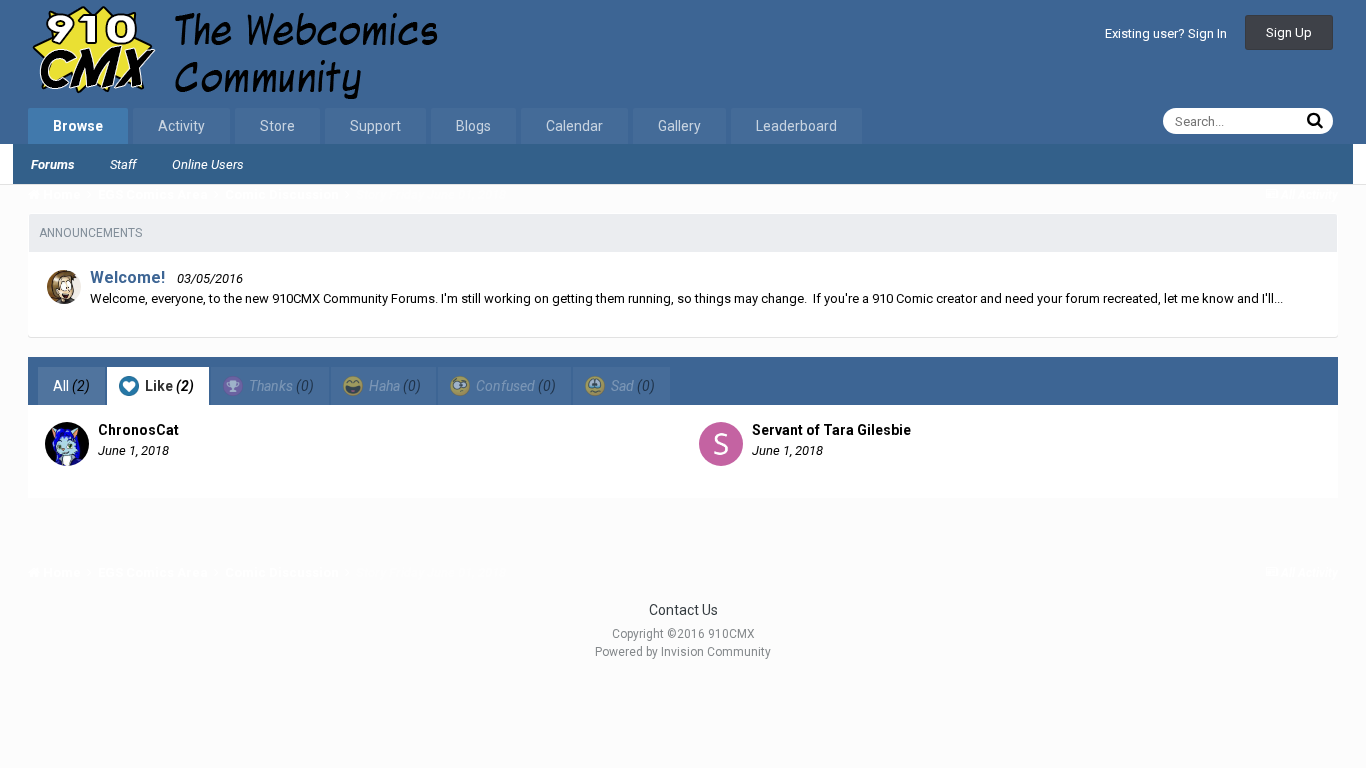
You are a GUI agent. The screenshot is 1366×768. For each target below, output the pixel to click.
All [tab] (71, 386)
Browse (78, 126)
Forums (52, 164)
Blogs (473, 126)
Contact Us (683, 610)
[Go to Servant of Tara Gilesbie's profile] (721, 444)
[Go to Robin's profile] (64, 287)
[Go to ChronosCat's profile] (67, 444)
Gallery (679, 126)
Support (375, 126)
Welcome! (127, 277)
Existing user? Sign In (1166, 33)
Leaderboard (796, 126)
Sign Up (1289, 32)
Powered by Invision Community (683, 652)
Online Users (208, 164)
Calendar (574, 126)
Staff (123, 164)
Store (277, 126)
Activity (181, 126)
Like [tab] (168, 386)
